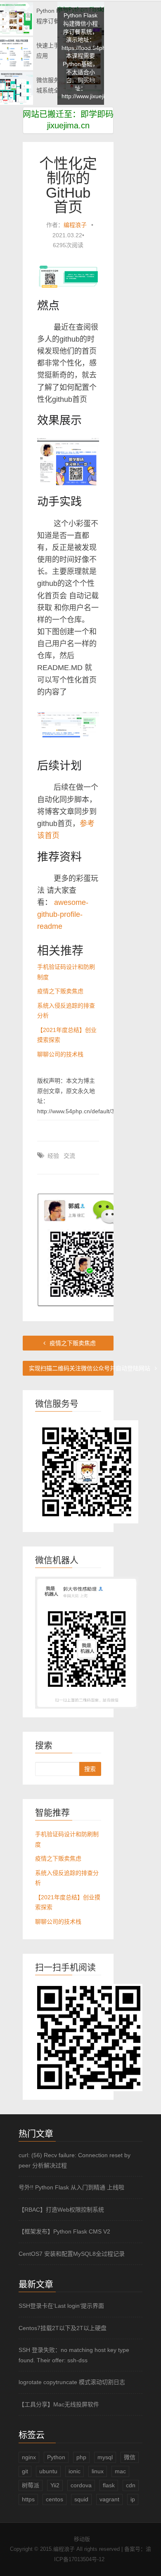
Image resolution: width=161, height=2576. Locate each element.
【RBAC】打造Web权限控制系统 (61, 2210)
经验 (53, 1156)
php (81, 2457)
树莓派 (31, 2485)
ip (133, 2499)
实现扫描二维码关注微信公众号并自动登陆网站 (71, 1368)
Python (56, 2457)
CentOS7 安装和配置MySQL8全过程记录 (72, 2254)
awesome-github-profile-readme (63, 914)
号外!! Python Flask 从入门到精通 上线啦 (71, 2187)
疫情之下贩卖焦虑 (60, 991)
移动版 (82, 2539)
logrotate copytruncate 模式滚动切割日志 (72, 2382)
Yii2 (55, 2485)
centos (54, 2499)
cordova (81, 2485)
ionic (75, 2471)
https (28, 2499)
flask (109, 2485)
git (25, 2471)
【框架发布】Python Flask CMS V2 (64, 2231)
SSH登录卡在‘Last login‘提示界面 (61, 2306)
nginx (29, 2457)
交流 (69, 1156)
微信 (130, 2457)
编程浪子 (75, 225)
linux (98, 2471)
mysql (105, 2457)
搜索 (90, 1769)
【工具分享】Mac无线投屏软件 (59, 2404)
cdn (131, 2485)
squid (81, 2499)
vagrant (109, 2499)
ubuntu (48, 2471)
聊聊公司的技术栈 (60, 1054)
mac (120, 2471)
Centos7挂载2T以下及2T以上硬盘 (63, 2328)
